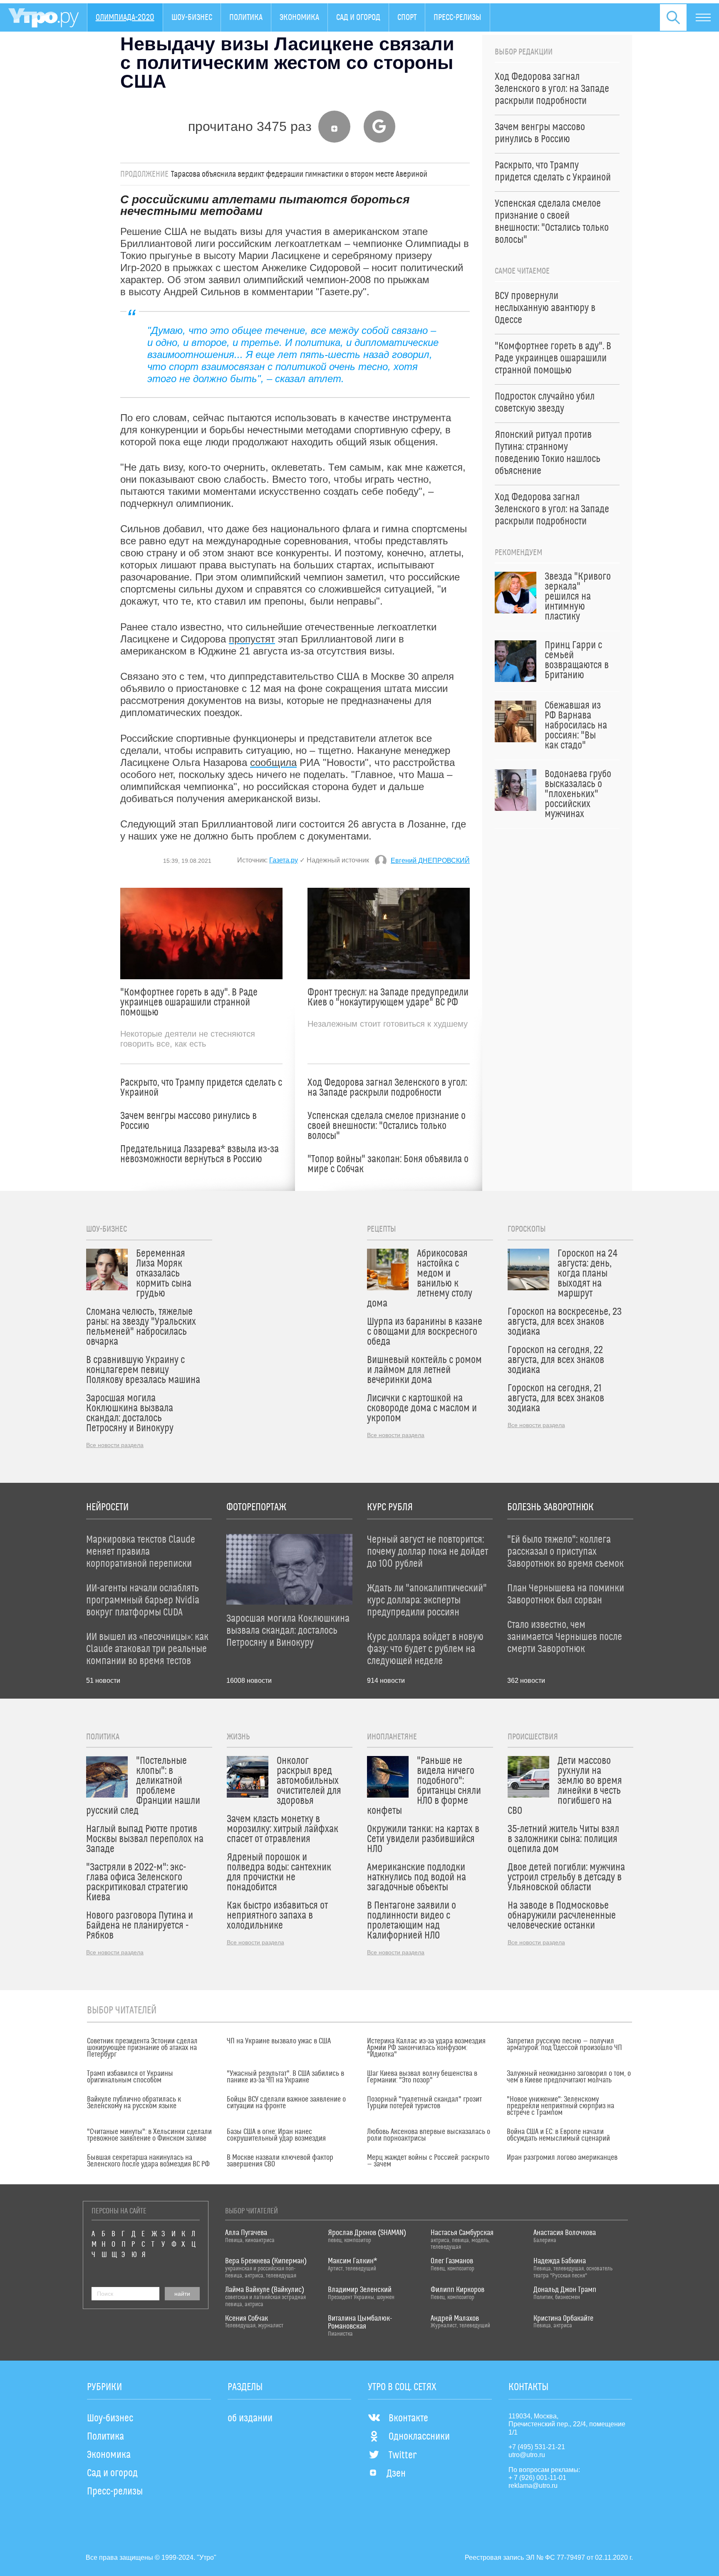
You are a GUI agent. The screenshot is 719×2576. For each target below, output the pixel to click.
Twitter (403, 2455)
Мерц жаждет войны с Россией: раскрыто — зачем (428, 2161)
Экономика (299, 17)
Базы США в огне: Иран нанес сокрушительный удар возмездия (276, 2135)
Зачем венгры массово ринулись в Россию (188, 1121)
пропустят (252, 639)
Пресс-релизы (457, 17)
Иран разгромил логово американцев (562, 2158)
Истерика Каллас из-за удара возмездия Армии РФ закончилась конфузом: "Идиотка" (426, 2048)
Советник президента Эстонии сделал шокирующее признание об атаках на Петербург (142, 2048)
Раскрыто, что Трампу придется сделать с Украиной (201, 1088)
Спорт (407, 17)
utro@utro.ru (527, 2455)
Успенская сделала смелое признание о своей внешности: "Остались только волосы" (387, 1126)
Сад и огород (358, 17)
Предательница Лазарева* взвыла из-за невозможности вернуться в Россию (200, 1154)
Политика (246, 17)
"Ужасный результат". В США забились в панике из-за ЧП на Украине (285, 2077)
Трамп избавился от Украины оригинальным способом (130, 2077)
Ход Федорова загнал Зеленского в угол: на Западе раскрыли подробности (387, 1088)
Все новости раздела (115, 1445)
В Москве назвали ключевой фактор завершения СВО (280, 2161)
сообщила (273, 762)
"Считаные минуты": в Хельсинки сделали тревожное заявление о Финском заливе (149, 2135)
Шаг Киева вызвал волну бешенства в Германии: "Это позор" (422, 2077)
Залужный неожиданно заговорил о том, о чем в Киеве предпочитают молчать (569, 2077)
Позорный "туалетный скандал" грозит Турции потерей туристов (424, 2103)
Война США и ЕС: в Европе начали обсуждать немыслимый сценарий (558, 2135)
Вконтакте (408, 2418)
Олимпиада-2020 (125, 17)
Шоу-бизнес (192, 17)
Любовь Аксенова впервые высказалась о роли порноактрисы (429, 2135)
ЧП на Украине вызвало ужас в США (279, 2041)
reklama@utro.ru (533, 2486)
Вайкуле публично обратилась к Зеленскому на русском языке (134, 2103)
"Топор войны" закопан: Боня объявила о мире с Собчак (388, 1164)
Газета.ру (284, 860)
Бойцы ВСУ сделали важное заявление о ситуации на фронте (286, 2103)
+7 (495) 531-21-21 (537, 2447)
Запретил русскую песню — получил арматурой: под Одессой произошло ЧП (564, 2045)
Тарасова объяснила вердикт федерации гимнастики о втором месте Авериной (299, 174)
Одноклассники (419, 2437)
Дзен (396, 2474)
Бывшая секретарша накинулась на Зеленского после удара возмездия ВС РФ (148, 2161)
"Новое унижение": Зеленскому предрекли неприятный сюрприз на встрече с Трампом (560, 2106)
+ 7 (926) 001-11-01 (537, 2478)
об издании (250, 2418)
